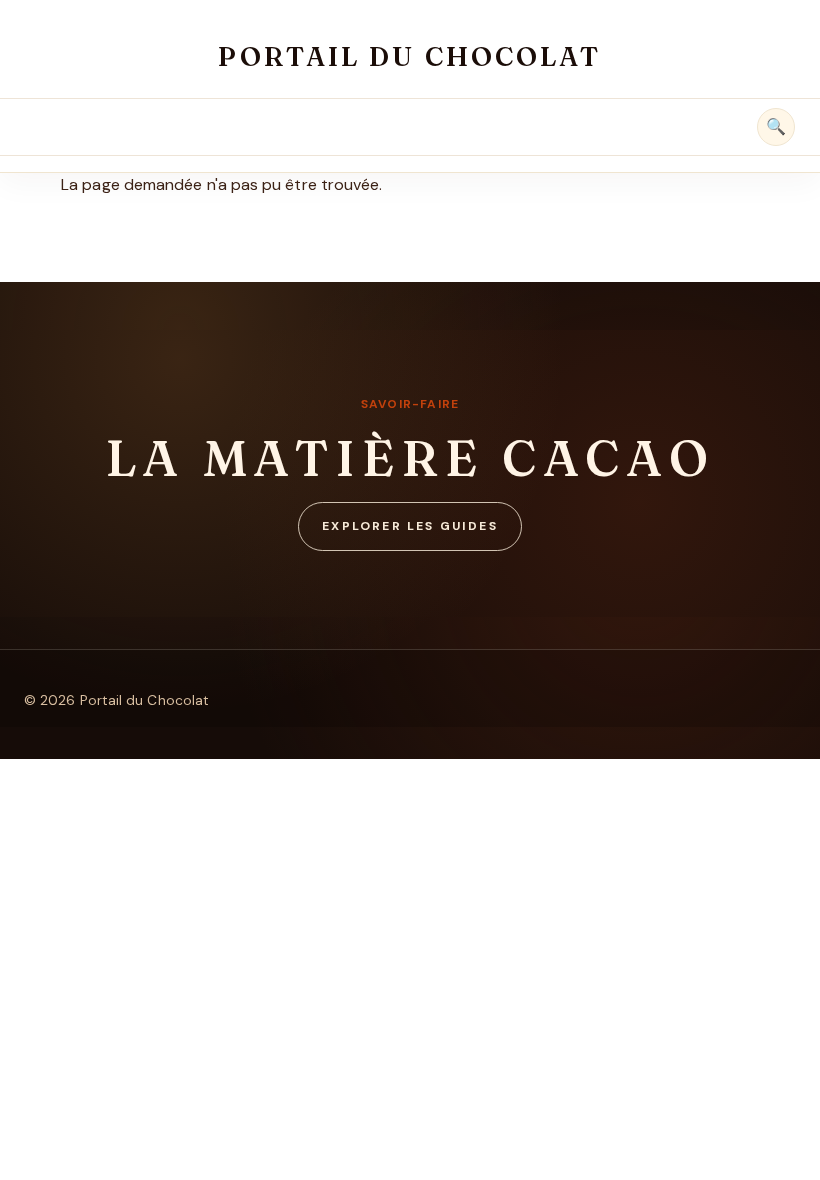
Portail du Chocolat (409, 56)
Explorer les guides (410, 526)
